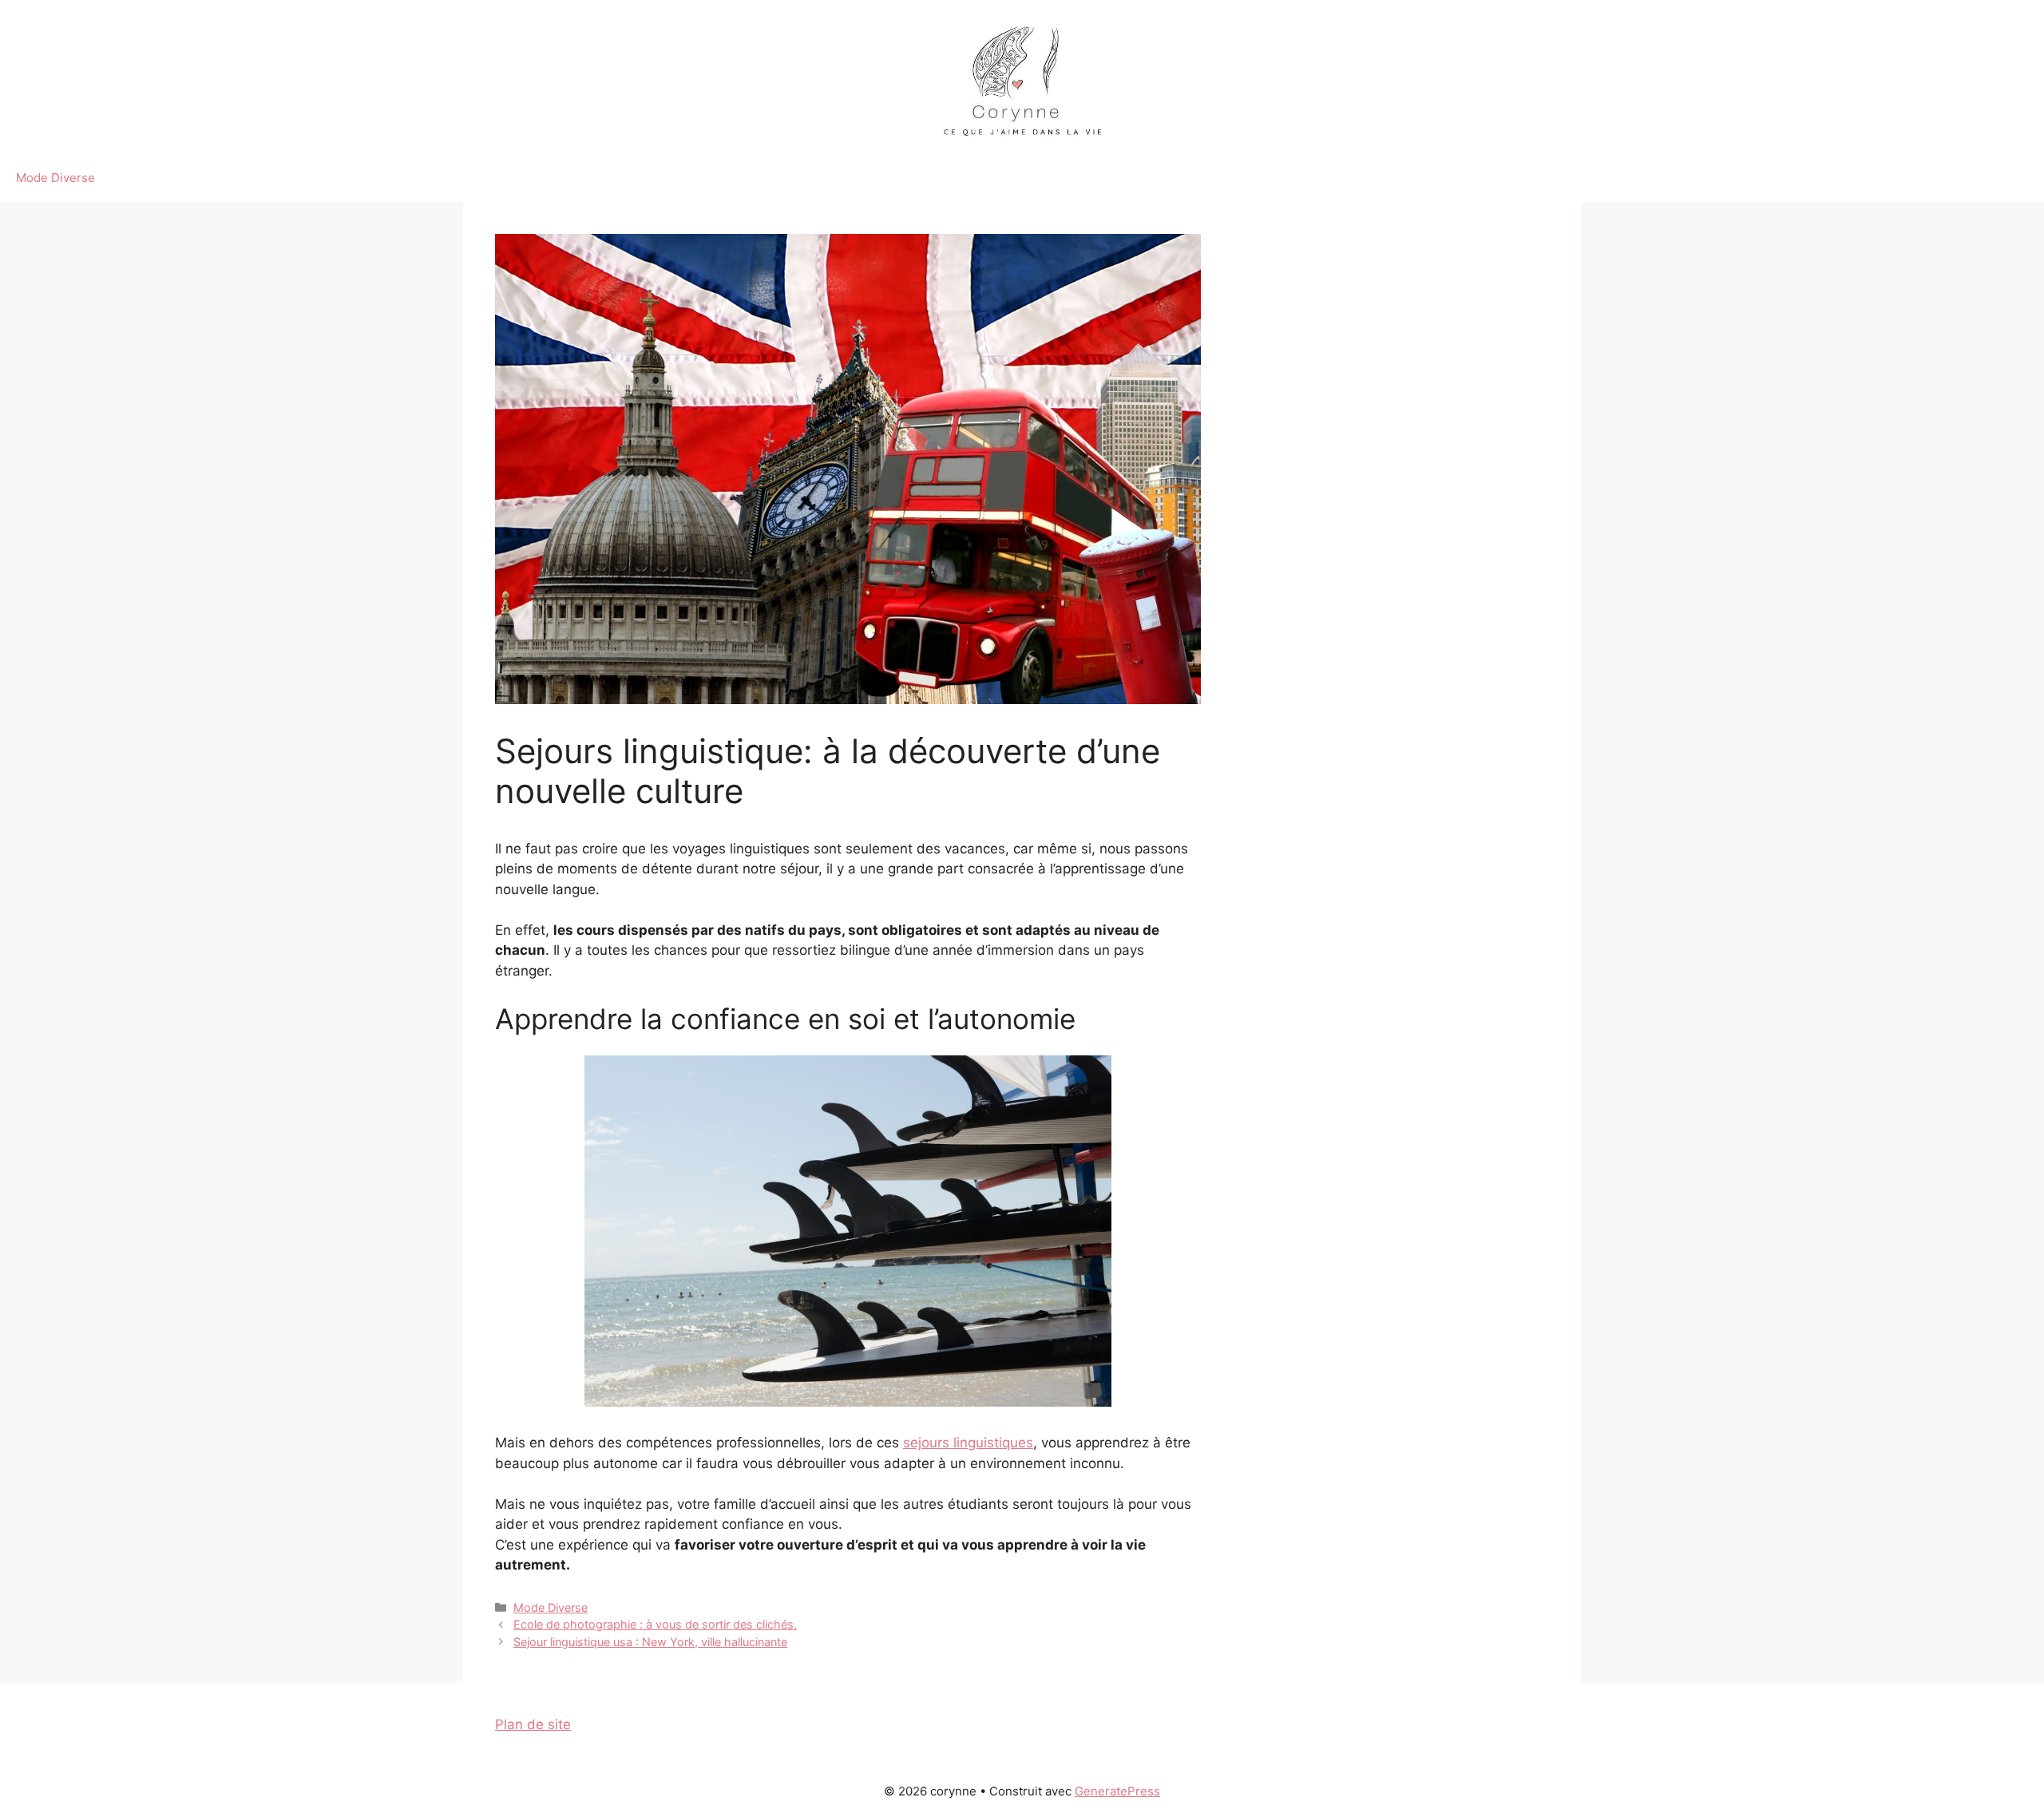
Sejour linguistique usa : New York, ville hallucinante (650, 1642)
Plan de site (533, 1724)
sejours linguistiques (968, 1443)
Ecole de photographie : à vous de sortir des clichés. (655, 1624)
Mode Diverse (55, 178)
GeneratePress (1117, 1791)
